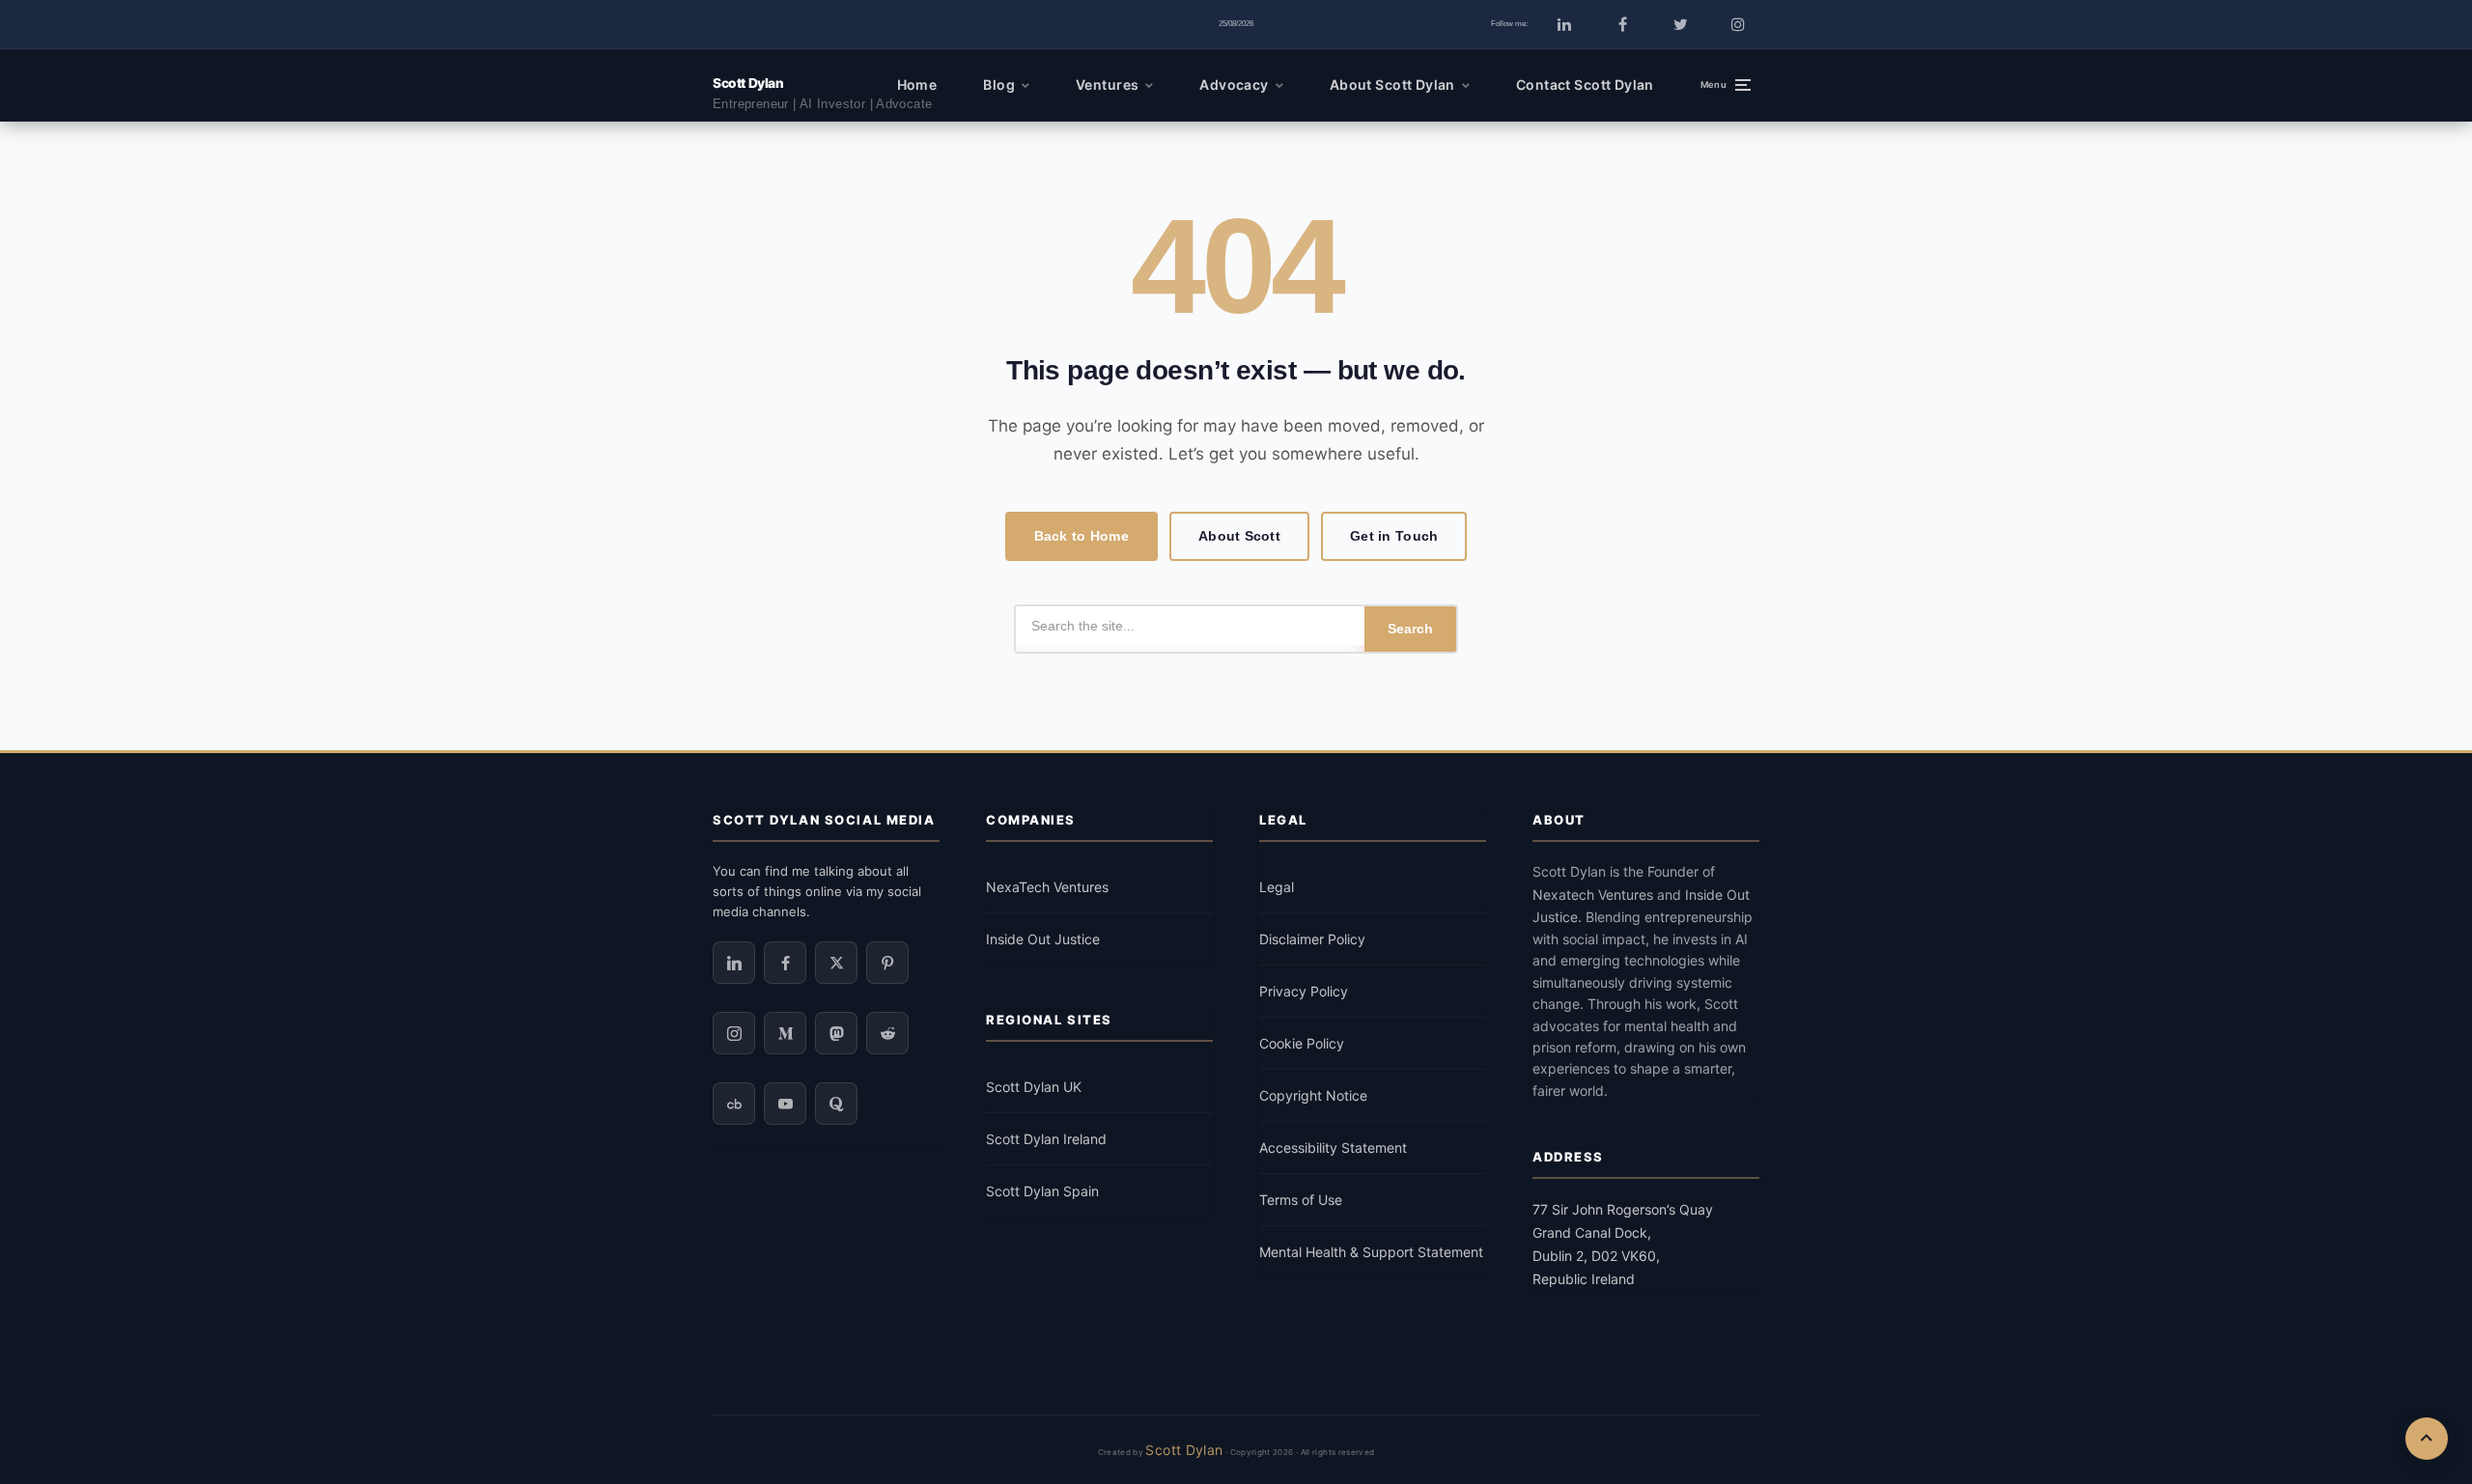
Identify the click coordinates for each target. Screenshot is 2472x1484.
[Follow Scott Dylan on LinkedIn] (1564, 24)
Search (1410, 629)
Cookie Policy (1302, 1043)
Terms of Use (1301, 1200)
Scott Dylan (748, 83)
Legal (1277, 887)
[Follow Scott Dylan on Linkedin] (734, 963)
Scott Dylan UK (1034, 1087)
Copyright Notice (1313, 1095)
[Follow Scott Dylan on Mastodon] (836, 1033)
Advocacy (1234, 84)
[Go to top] (2427, 1439)
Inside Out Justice (1043, 939)
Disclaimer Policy (1312, 939)
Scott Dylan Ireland (1046, 1139)
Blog (999, 84)
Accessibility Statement (1333, 1148)
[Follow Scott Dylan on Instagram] (1738, 24)
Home (917, 84)
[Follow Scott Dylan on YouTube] (785, 1104)
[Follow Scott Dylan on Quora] (836, 1104)
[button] (1726, 85)
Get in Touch (1394, 536)
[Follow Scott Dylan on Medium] (785, 1033)
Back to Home (1081, 536)
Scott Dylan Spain (1042, 1191)
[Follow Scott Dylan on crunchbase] (734, 1104)
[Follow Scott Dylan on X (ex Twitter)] (836, 963)
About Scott (1239, 536)
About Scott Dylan (1392, 84)
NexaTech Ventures (1047, 887)
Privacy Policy (1304, 991)
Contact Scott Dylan (1585, 84)
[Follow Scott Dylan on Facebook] (1622, 24)
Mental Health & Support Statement (1371, 1252)
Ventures (1107, 84)
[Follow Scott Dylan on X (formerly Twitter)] (1680, 24)
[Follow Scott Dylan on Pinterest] (887, 963)
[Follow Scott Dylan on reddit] (887, 1033)
